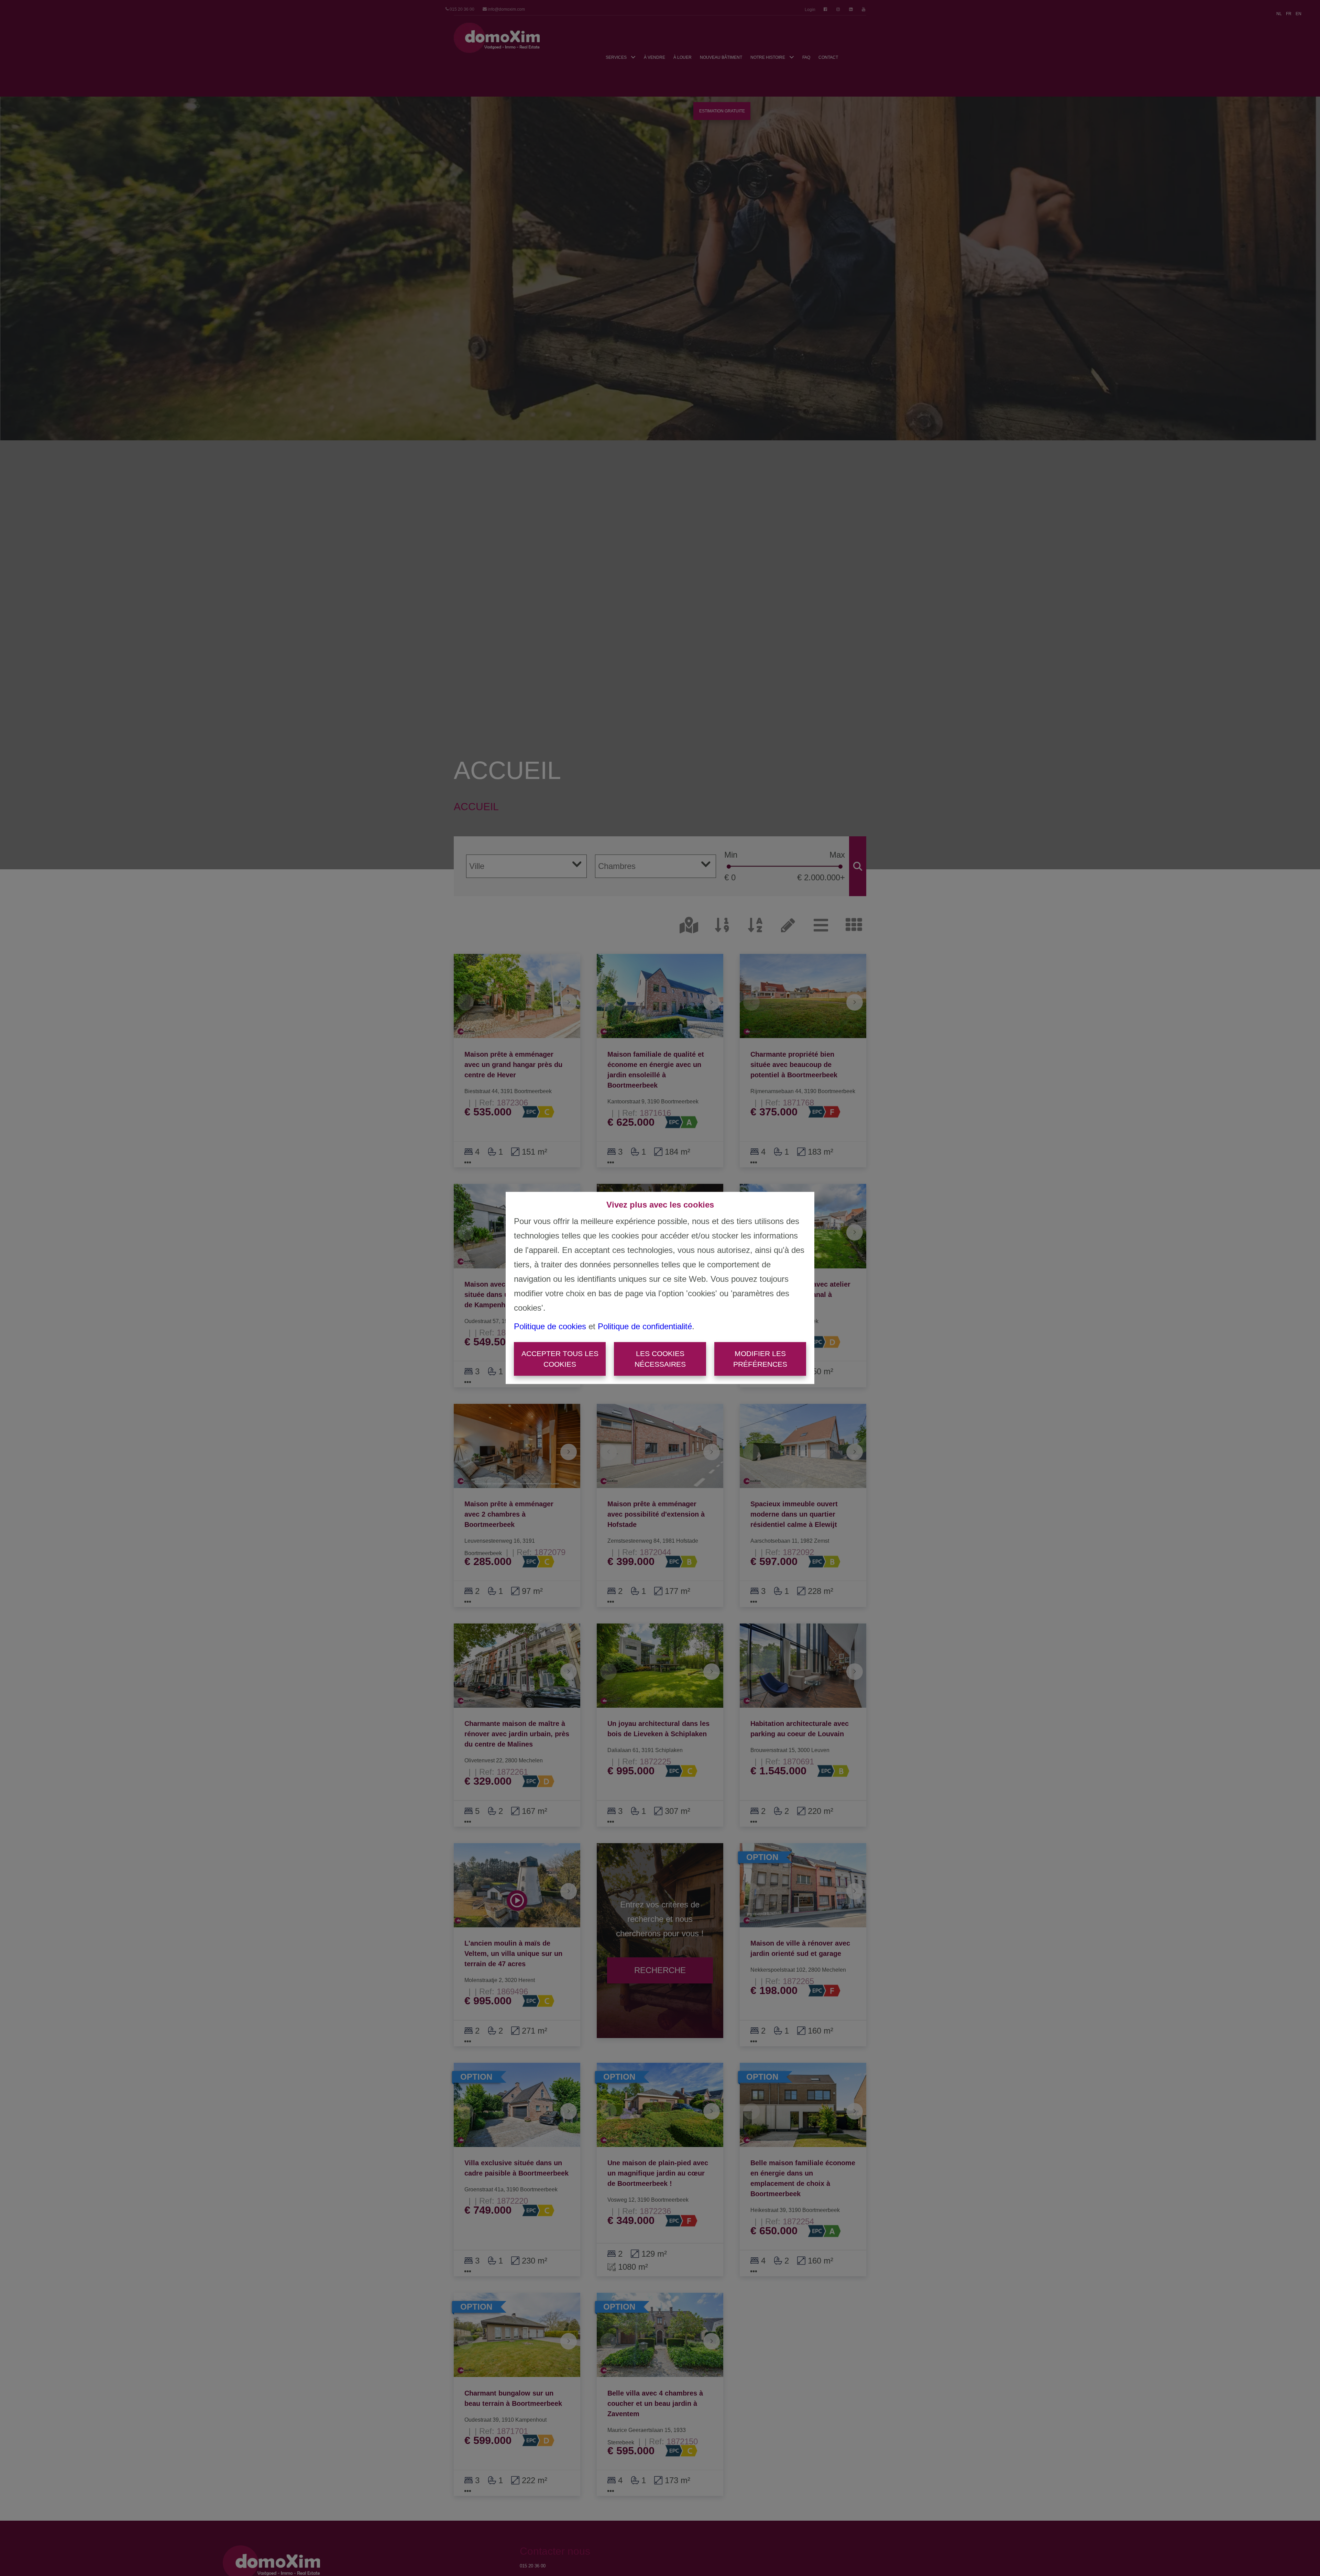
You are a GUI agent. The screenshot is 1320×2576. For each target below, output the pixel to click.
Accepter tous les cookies (560, 1359)
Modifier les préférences (760, 1359)
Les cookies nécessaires (660, 1359)
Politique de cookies (550, 1326)
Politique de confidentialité (645, 1326)
